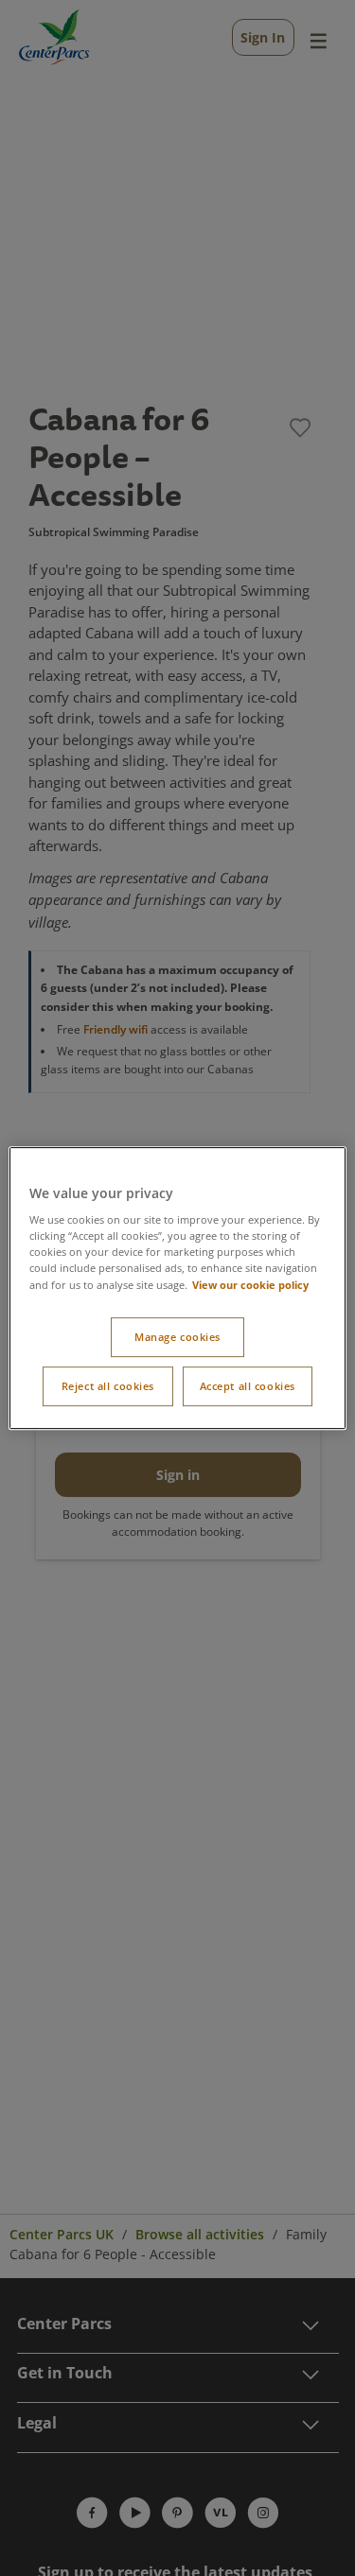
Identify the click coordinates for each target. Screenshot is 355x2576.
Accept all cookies (248, 1386)
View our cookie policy (250, 1285)
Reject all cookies (108, 1386)
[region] (177, 1288)
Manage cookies (177, 1337)
